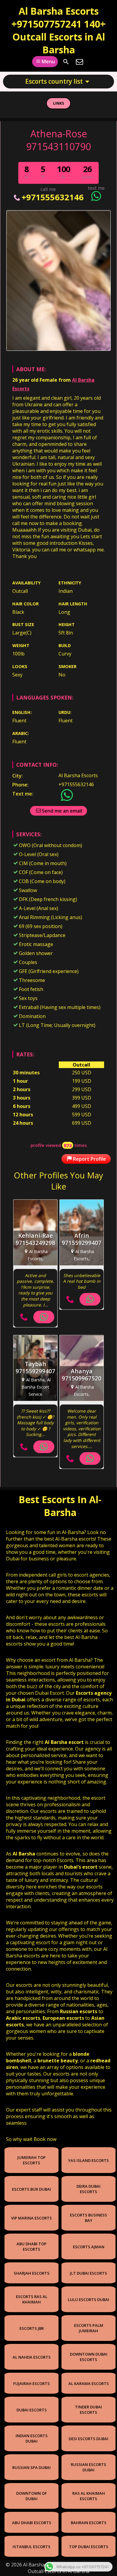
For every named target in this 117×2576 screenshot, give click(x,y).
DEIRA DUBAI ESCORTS (88, 2189)
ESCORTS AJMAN (89, 2247)
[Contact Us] (79, 62)
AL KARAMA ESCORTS (89, 2383)
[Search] (66, 62)
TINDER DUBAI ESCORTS (88, 2410)
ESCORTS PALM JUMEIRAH (89, 2328)
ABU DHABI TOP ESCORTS (31, 2246)
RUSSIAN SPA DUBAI (31, 2467)
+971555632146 (52, 197)
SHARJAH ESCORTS (32, 2273)
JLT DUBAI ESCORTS (88, 2273)
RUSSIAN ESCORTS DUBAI (88, 2467)
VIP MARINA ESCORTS (31, 2218)
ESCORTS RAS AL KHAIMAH (32, 2299)
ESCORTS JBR (32, 2328)
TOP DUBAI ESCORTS (89, 2547)
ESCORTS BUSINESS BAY (88, 2218)
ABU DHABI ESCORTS (32, 2523)
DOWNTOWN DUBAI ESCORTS (89, 2357)
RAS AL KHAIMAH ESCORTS (89, 2496)
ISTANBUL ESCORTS (31, 2547)
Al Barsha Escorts (78, 775)
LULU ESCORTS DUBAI (88, 2300)
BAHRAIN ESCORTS (89, 2523)
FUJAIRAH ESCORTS (31, 2383)
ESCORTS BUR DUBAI (31, 2189)
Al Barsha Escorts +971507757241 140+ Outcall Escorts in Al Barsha (58, 30)
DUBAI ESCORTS (32, 2410)
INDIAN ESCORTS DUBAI (32, 2438)
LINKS (59, 103)
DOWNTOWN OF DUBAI (31, 2496)
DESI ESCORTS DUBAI (88, 2439)
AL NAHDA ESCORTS (32, 2357)
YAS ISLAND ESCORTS (88, 2160)
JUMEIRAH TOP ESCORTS (31, 2160)
